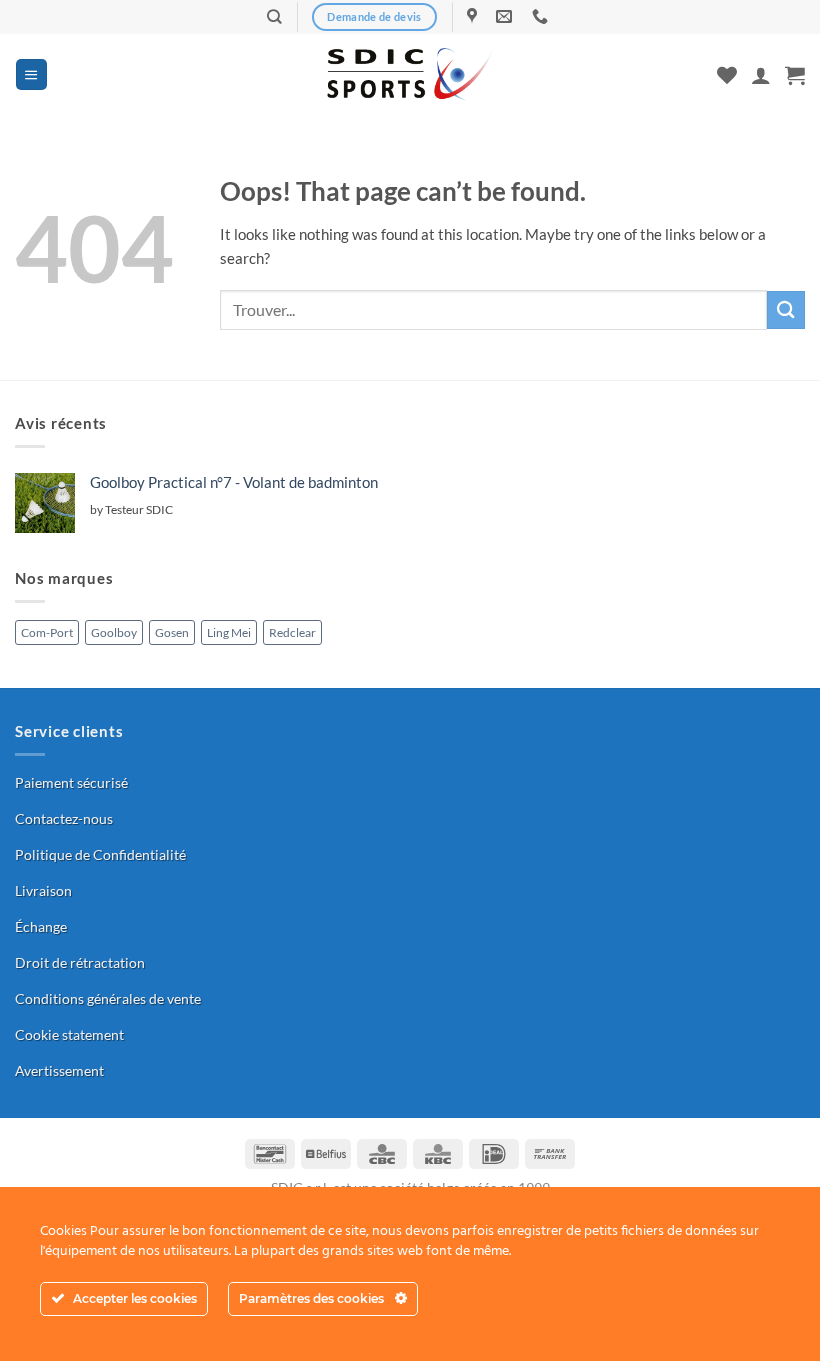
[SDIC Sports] (410, 75)
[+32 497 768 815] (542, 16)
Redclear (292, 632)
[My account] (761, 75)
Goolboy (114, 632)
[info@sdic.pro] (506, 16)
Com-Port (47, 632)
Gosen (172, 632)
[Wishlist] (727, 75)
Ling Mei (229, 632)
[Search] (274, 17)
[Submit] (786, 309)
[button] (31, 74)
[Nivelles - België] (474, 16)
